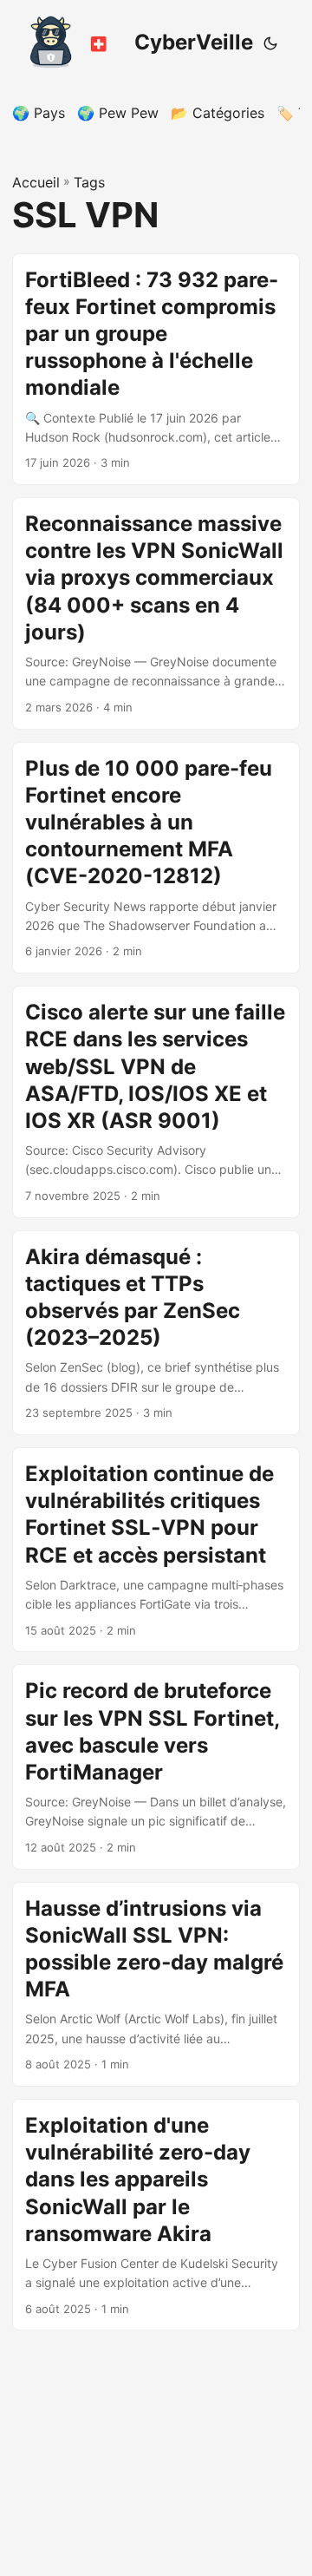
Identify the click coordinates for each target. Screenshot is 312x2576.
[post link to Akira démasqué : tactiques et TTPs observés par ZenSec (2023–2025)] (156, 1333)
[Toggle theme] (270, 43)
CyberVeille (194, 42)
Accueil (36, 182)
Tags (89, 182)
